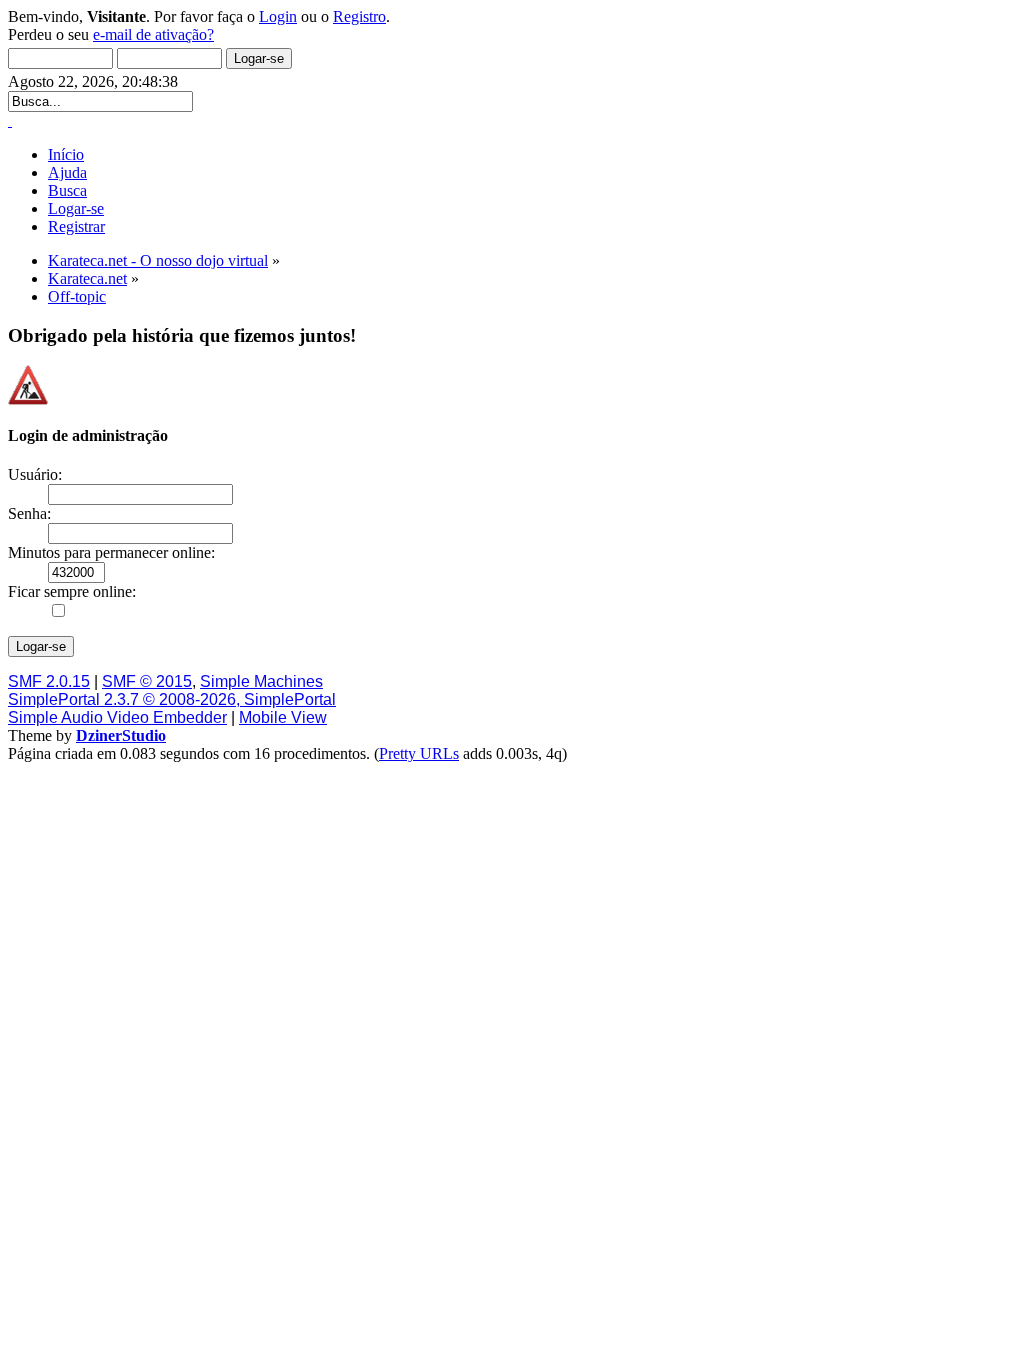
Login (278, 16)
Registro (359, 16)
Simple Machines (261, 681)
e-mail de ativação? (153, 34)
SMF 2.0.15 (49, 681)
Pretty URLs (419, 753)
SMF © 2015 (147, 681)
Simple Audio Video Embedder (117, 717)
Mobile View (283, 717)
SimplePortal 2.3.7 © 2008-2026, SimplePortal (172, 699)
